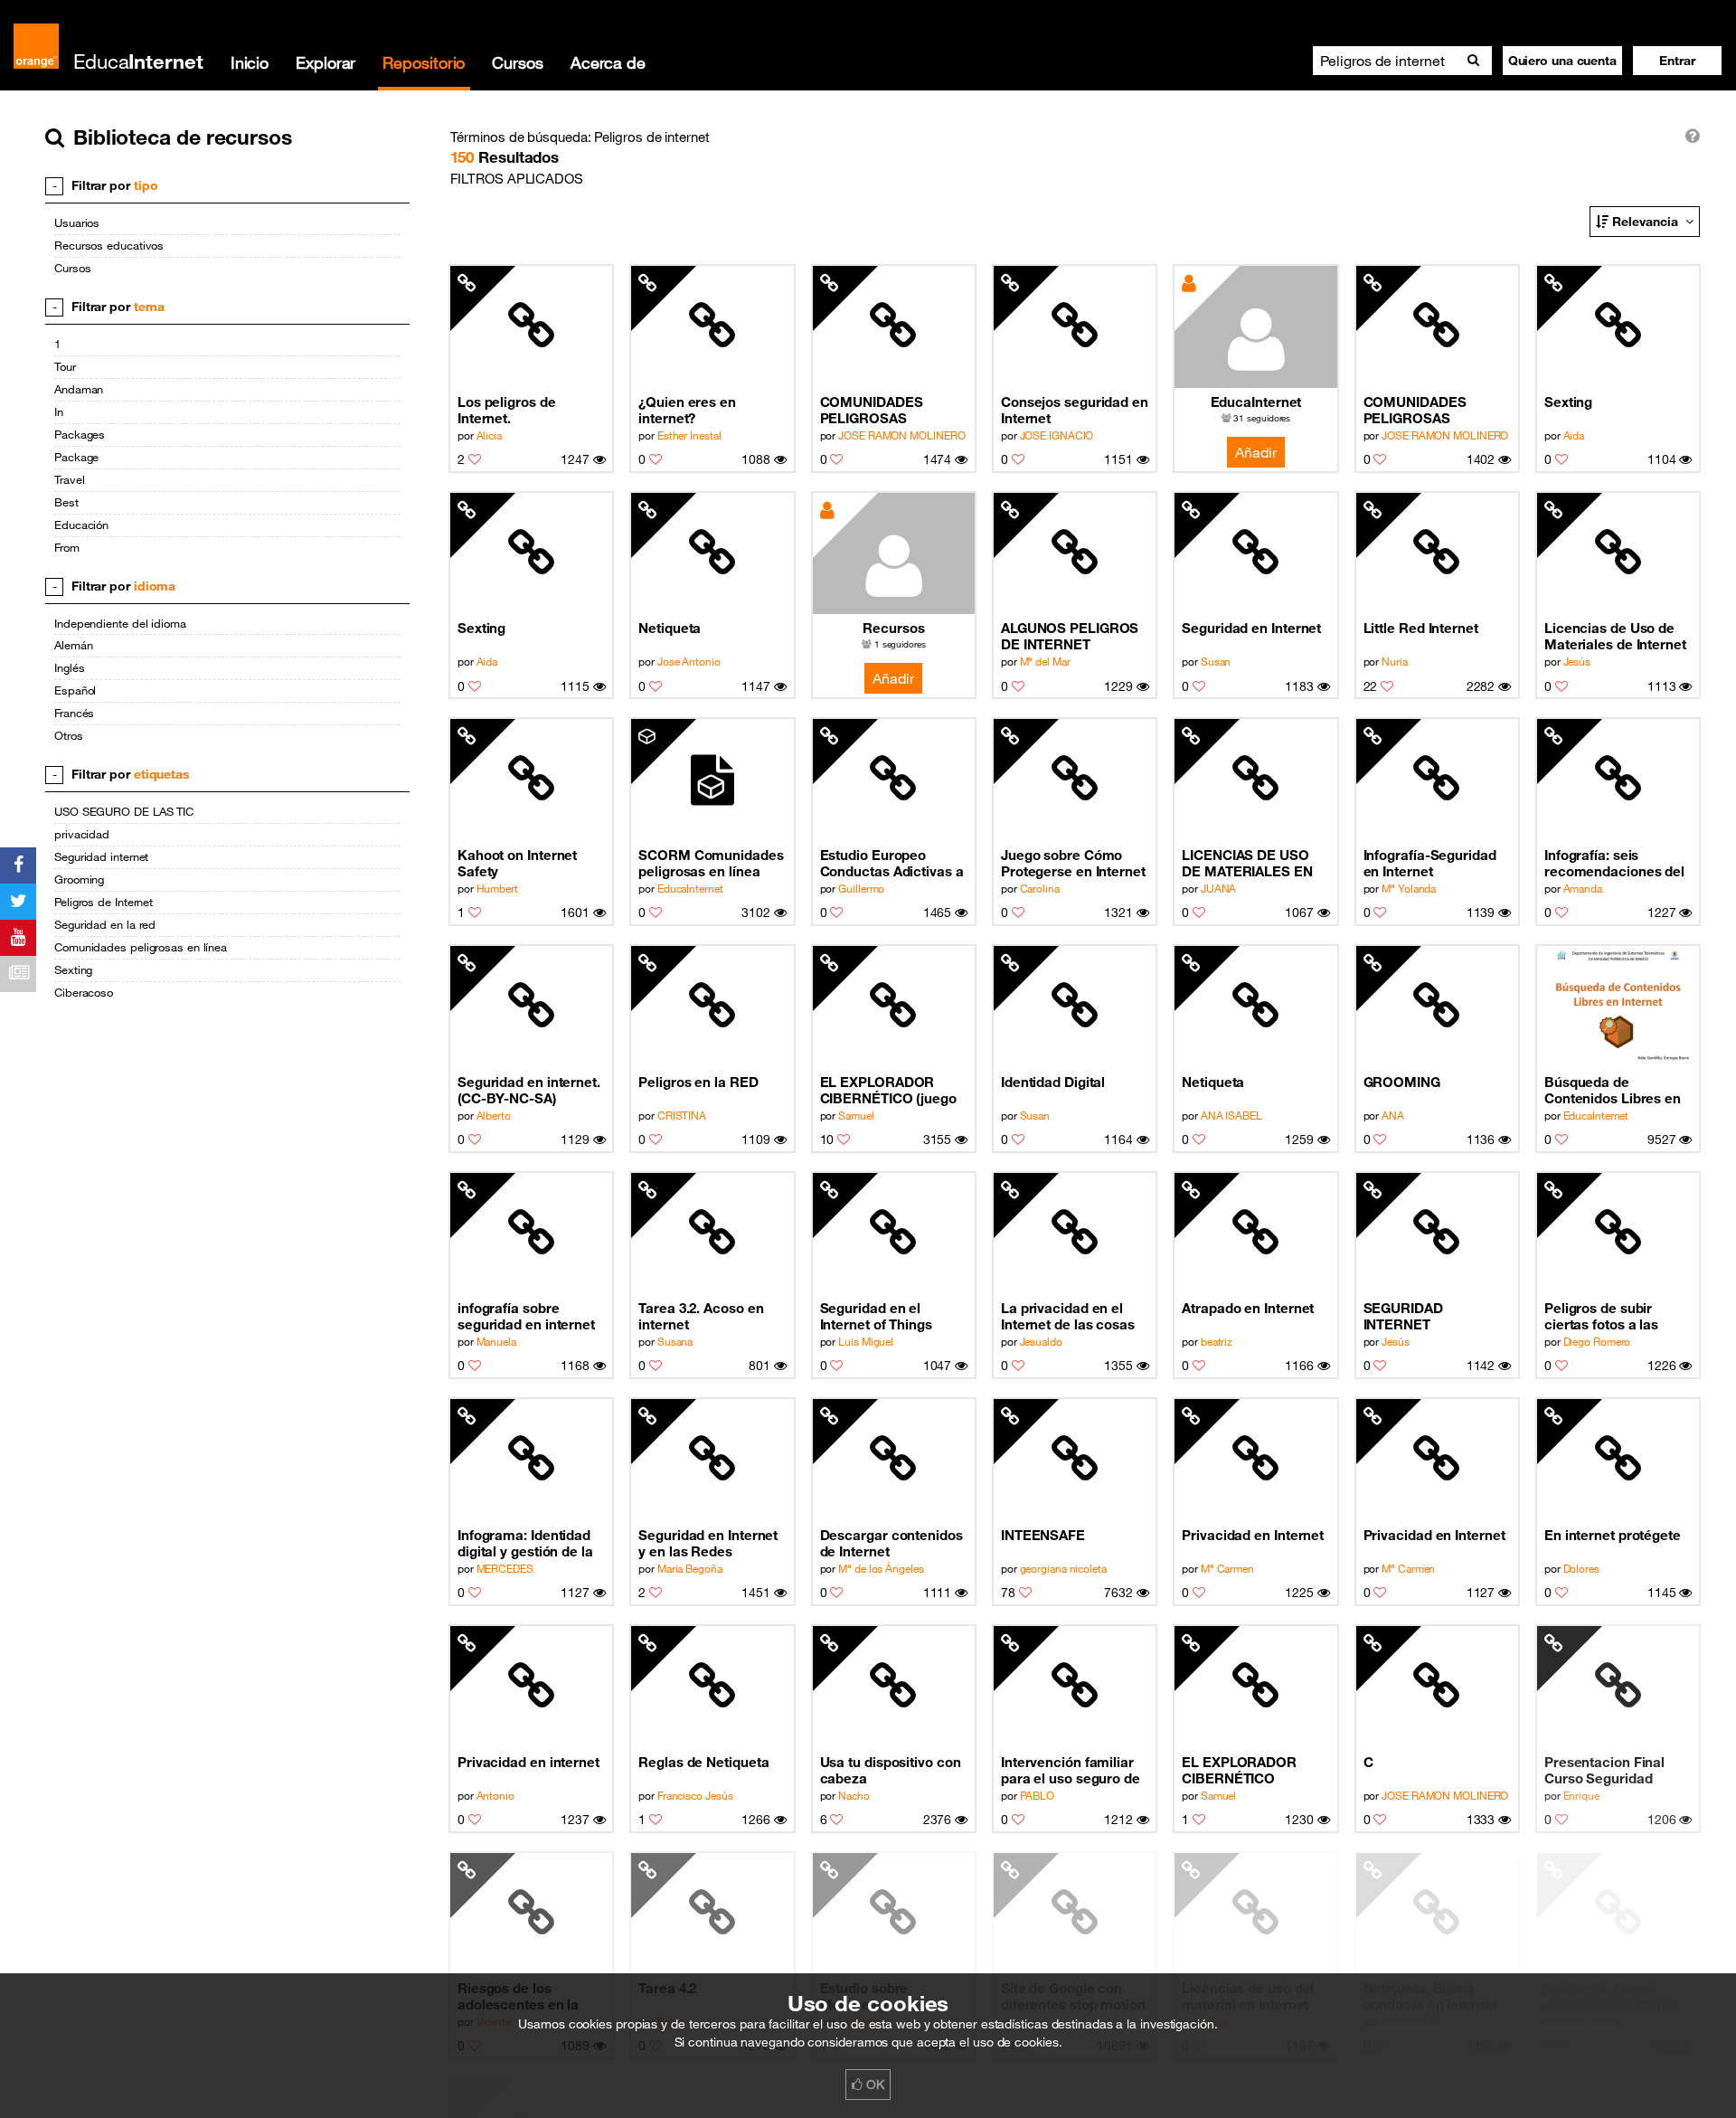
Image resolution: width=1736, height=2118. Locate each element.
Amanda (1583, 888)
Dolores (1581, 1568)
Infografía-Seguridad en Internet (1430, 863)
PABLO (1038, 1795)
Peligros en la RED (698, 1082)
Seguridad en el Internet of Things (876, 1316)
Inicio (250, 62)
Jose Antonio (689, 661)
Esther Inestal (689, 435)
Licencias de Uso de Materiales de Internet (1615, 636)
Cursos (517, 62)
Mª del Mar (1045, 661)
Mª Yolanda (1409, 888)
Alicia (489, 435)
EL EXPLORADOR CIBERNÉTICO (1239, 1770)
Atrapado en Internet (1248, 1308)
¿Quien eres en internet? (687, 410)
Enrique (1581, 1795)
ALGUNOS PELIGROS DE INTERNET (1070, 636)
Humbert (497, 888)
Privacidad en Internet (1253, 1535)
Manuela (496, 1341)
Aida (1574, 435)
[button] (1677, 61)
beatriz (1217, 1341)
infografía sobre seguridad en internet (526, 1316)
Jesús (1577, 661)
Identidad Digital (1053, 1082)
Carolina (1040, 888)
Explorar (325, 62)
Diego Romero (1597, 1341)
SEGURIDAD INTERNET (1403, 1316)
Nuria (1395, 661)
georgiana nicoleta (1063, 1568)
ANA (1393, 1115)
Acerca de (608, 62)
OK (873, 2085)
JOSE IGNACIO (1057, 435)
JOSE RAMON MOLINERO (901, 435)
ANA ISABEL (1231, 1115)
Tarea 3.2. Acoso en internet (701, 1316)
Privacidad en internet (528, 1762)
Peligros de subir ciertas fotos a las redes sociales (1601, 1316)
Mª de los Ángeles (881, 1568)
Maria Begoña (690, 1568)
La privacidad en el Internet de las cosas (1068, 1316)
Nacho (854, 1795)
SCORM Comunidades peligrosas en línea (711, 863)
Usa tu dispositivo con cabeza (891, 1770)
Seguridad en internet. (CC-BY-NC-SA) (529, 1090)
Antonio (495, 1795)
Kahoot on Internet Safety (517, 863)
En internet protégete (1613, 1535)
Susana (675, 1341)
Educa (138, 61)
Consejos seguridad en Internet (1075, 410)
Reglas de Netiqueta (703, 1762)
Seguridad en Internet (1251, 628)
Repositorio (424, 62)
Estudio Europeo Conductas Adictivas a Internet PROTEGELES (892, 863)
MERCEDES (505, 1568)
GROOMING (1402, 1082)
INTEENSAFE (1043, 1535)
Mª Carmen (1227, 1568)
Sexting (1568, 402)
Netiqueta (670, 628)
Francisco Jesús (695, 1795)
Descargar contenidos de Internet (892, 1543)
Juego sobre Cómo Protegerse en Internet (1073, 863)
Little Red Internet (1421, 628)
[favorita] (475, 459)
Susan (1216, 661)
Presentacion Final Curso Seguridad (1604, 1770)
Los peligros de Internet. (507, 410)
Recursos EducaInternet (894, 629)
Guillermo (861, 888)
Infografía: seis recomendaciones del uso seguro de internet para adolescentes (1617, 863)
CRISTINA (682, 1115)
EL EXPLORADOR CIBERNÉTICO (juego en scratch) (888, 1090)
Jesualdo (1041, 1341)
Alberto (494, 1115)
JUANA (1219, 888)
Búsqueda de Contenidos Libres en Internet (1613, 1090)
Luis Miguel (866, 1341)
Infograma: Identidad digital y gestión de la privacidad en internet (528, 1543)
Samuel (856, 1115)
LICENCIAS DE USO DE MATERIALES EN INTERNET (1247, 863)
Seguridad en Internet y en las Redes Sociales (708, 1543)
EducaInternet (1256, 402)
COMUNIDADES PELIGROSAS (872, 410)
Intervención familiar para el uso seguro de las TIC (1071, 1770)
